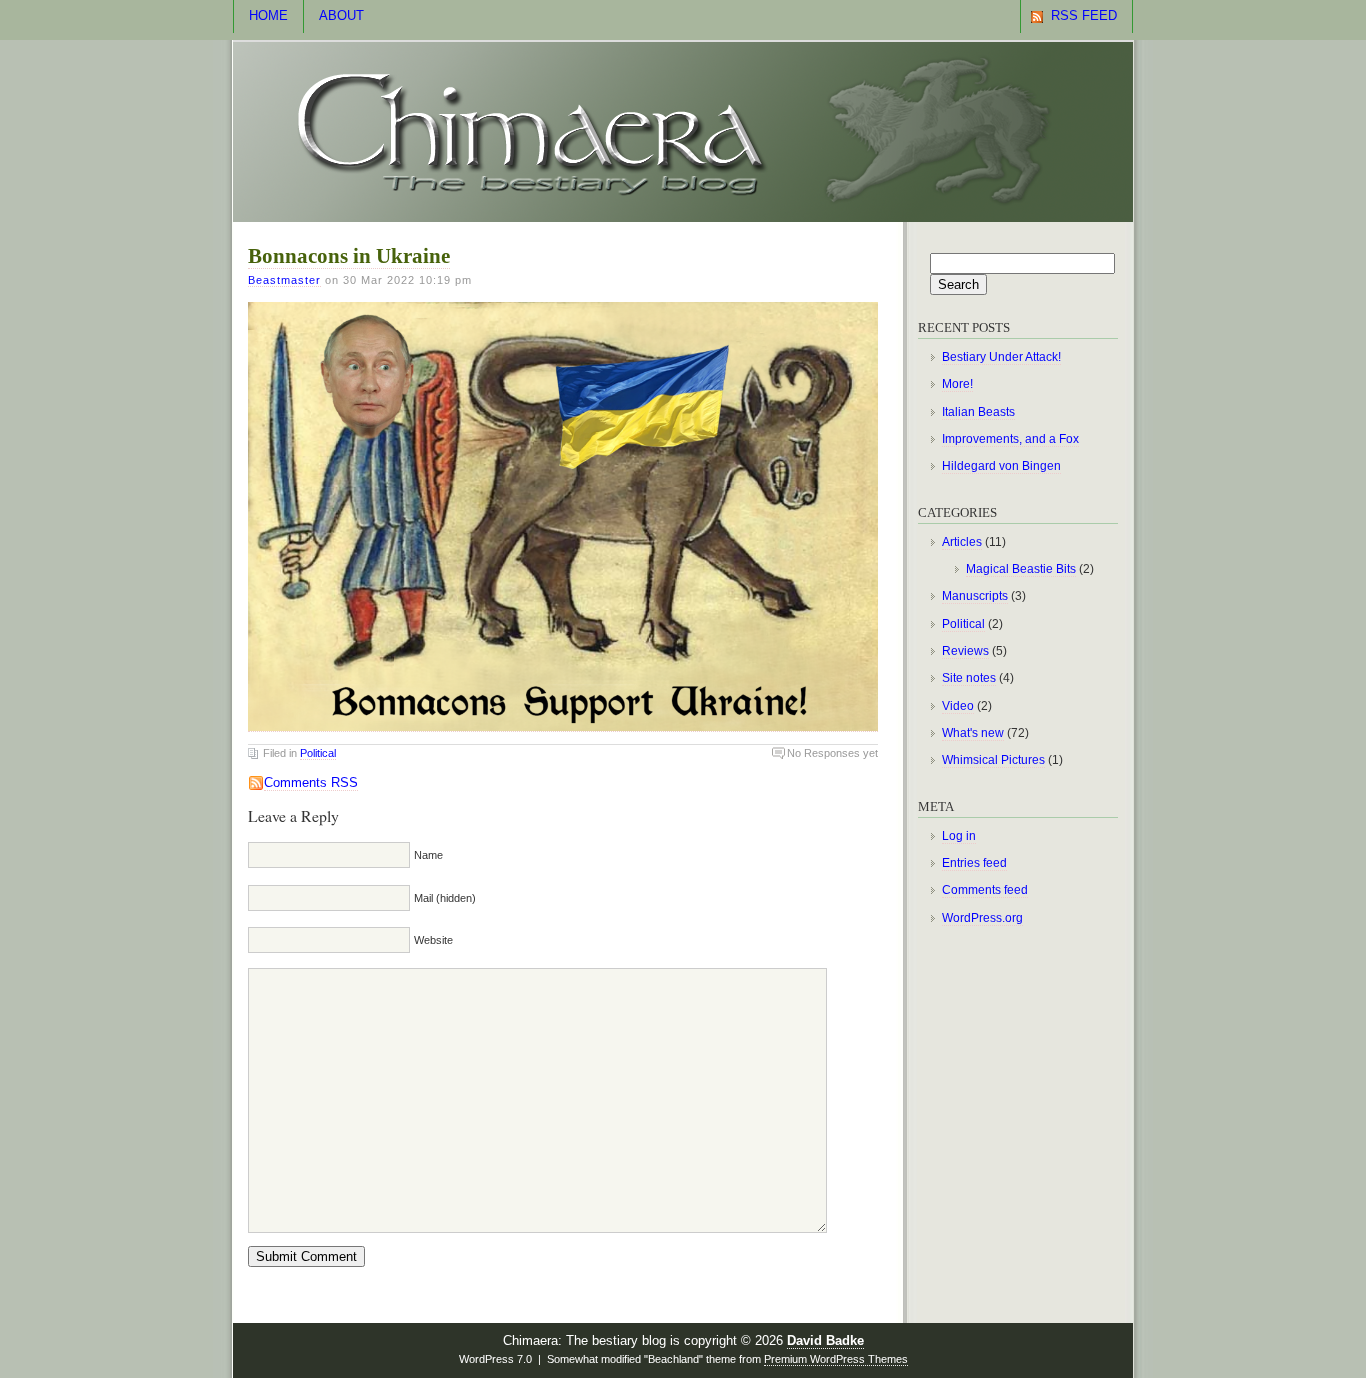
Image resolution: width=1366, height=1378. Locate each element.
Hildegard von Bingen (1001, 466)
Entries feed (974, 863)
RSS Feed (1084, 16)
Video (958, 706)
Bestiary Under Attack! (1001, 357)
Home (268, 16)
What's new (973, 733)
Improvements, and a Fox (1010, 439)
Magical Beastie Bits (1021, 569)
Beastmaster (284, 280)
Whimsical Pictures (993, 760)
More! (957, 384)
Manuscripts (975, 596)
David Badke (825, 1341)
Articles (962, 542)
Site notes (969, 678)
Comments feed (985, 890)
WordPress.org (982, 918)
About (341, 16)
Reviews (965, 651)
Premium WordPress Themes (836, 1359)
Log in (959, 836)
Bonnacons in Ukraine (349, 256)
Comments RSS (311, 783)
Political (318, 753)
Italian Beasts (978, 412)
